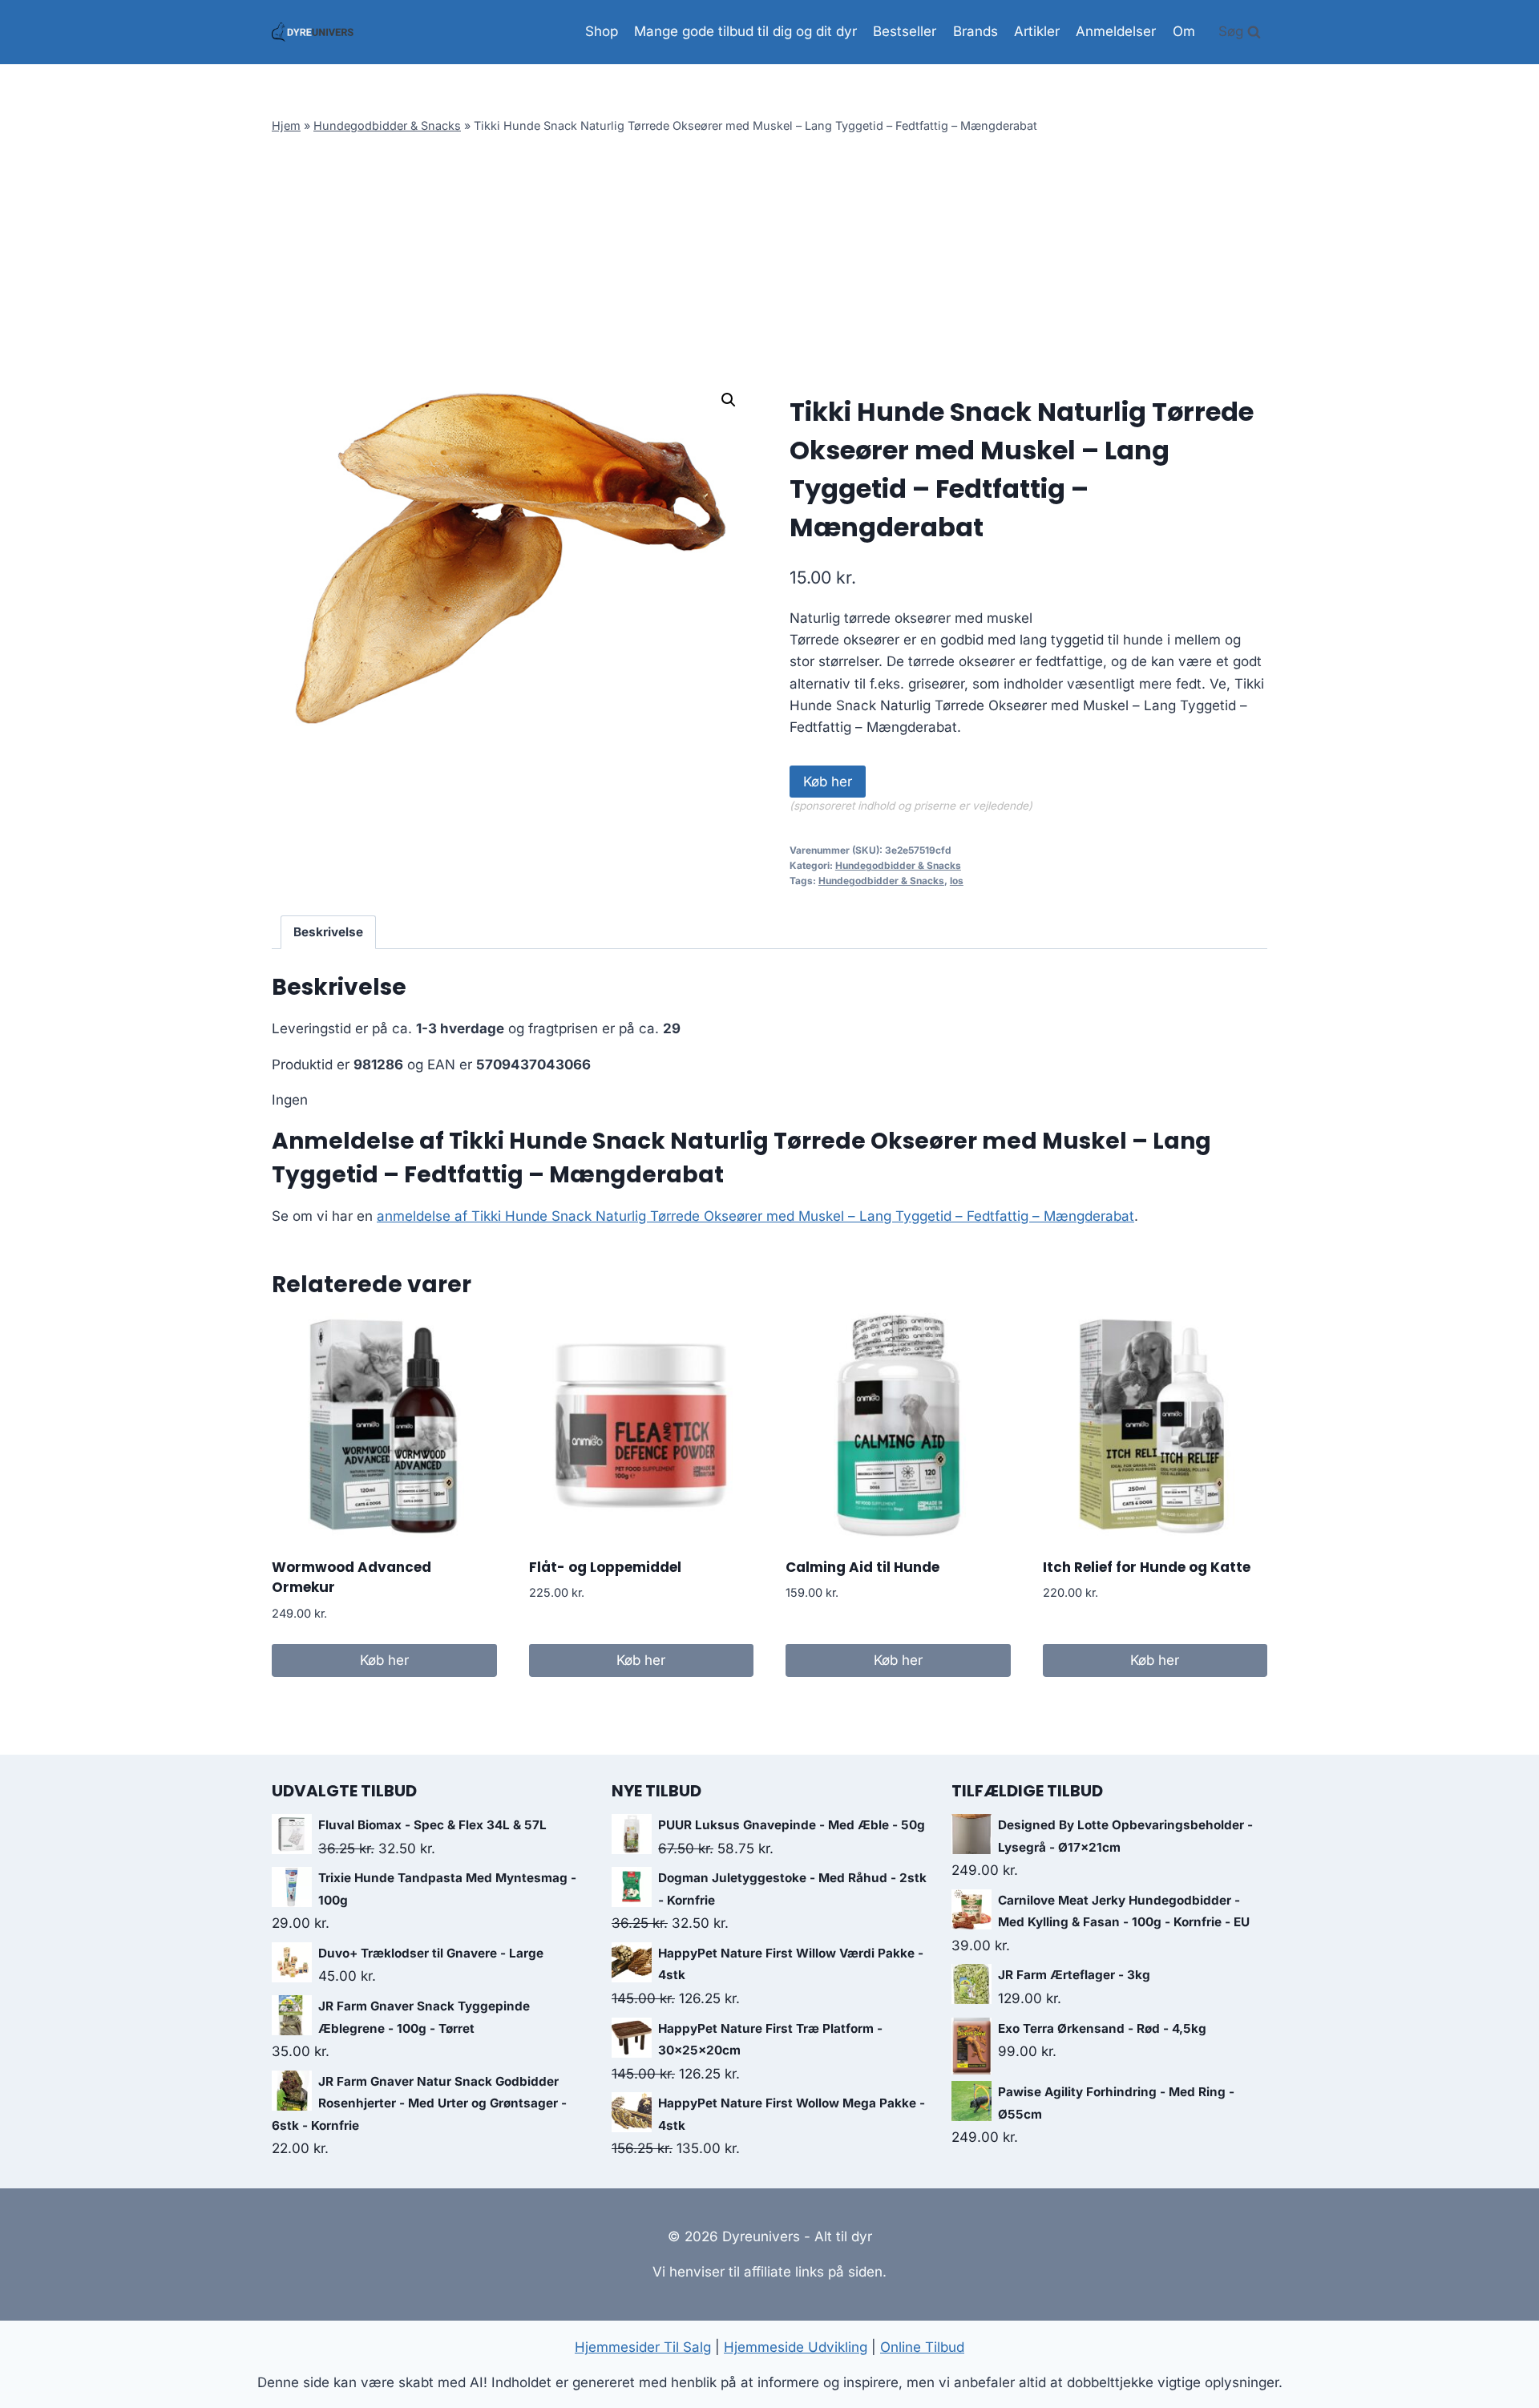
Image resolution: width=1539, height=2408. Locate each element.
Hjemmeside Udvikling (796, 2347)
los (957, 881)
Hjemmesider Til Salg (643, 2347)
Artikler (1037, 31)
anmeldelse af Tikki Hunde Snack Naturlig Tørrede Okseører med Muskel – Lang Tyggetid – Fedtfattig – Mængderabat (755, 1216)
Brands (976, 31)
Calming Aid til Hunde (862, 1567)
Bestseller (905, 31)
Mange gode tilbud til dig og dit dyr (745, 31)
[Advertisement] (769, 259)
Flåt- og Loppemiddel (605, 1567)
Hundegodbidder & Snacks (387, 125)
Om (1184, 31)
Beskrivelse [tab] (328, 932)
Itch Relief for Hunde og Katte (1147, 1567)
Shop (602, 31)
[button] (729, 400)
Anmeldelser (1116, 31)
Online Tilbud (922, 2347)
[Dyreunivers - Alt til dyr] (313, 32)
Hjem (286, 125)
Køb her (828, 782)
